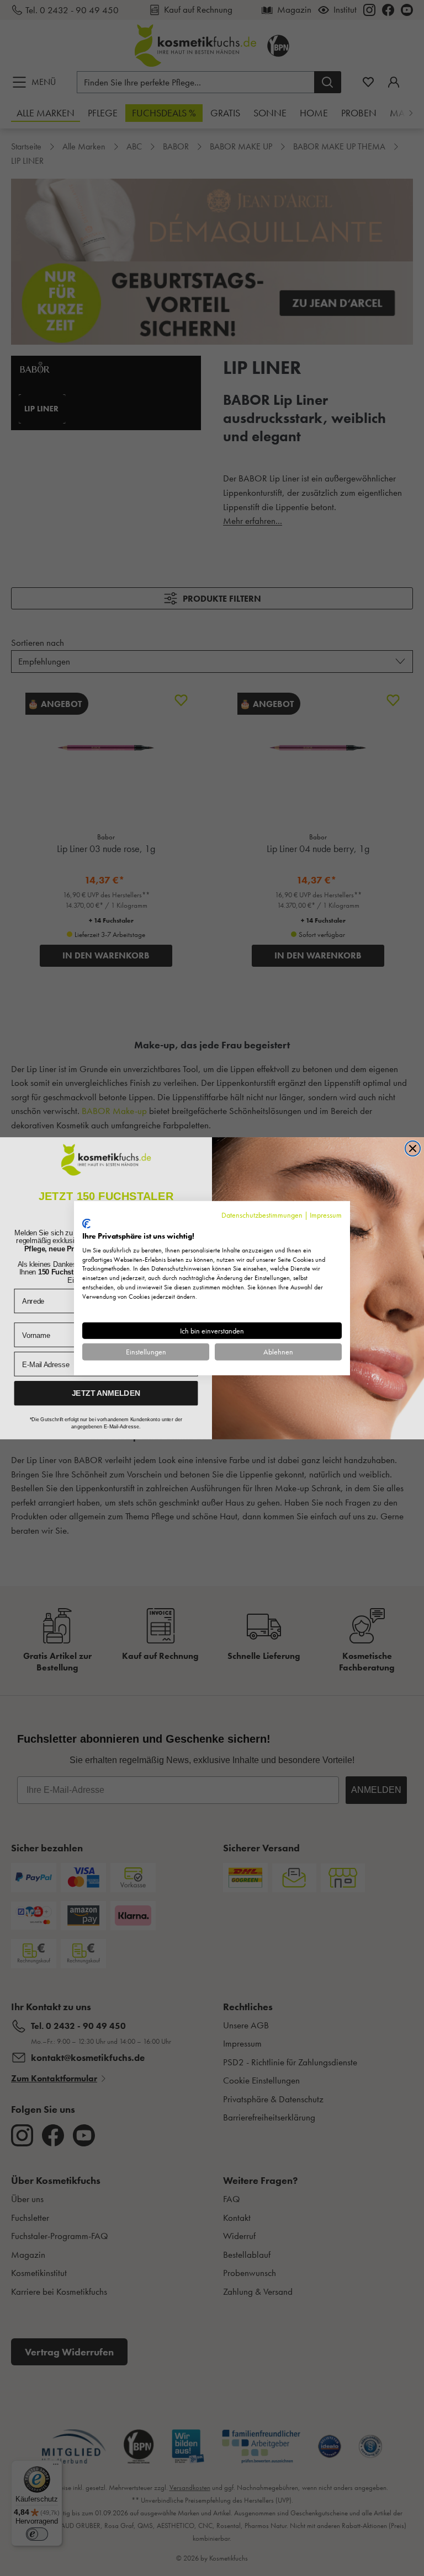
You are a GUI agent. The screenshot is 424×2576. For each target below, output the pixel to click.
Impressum (326, 1214)
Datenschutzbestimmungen (262, 1214)
